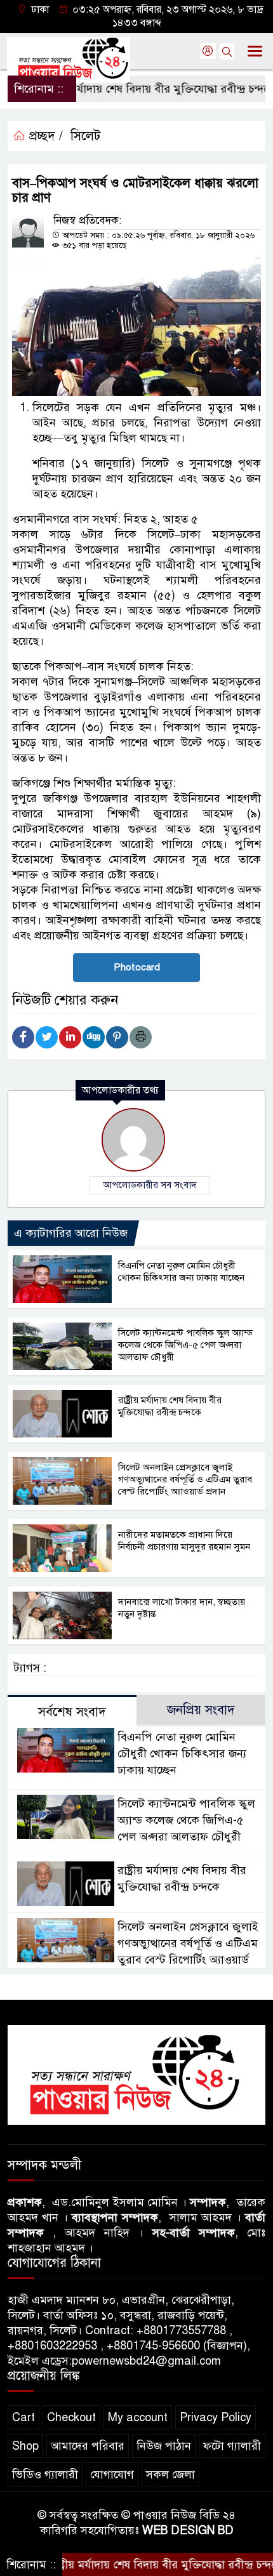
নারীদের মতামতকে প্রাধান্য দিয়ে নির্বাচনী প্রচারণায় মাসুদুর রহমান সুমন (184, 1541)
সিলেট (85, 136)
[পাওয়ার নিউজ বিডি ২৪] (136, 2074)
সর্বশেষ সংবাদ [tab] (72, 1712)
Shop (25, 2446)
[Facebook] (23, 1037)
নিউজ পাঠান (164, 2446)
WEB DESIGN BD (188, 2530)
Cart (23, 2417)
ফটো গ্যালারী (232, 2446)
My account (138, 2417)
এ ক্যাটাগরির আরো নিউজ (71, 1233)
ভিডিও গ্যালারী (45, 2474)
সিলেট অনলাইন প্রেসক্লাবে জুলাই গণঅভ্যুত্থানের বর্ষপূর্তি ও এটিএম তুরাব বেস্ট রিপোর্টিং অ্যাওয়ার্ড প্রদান (185, 1479)
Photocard (137, 967)
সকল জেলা (170, 2474)
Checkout (71, 2417)
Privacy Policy (216, 2417)
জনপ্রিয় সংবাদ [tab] (201, 1710)
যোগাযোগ (112, 2474)
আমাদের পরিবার (88, 2446)
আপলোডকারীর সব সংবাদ (150, 1185)
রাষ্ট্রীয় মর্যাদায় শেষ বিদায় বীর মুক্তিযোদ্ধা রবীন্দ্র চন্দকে (131, 89)
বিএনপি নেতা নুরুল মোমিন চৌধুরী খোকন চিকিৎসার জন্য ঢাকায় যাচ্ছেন (181, 1271)
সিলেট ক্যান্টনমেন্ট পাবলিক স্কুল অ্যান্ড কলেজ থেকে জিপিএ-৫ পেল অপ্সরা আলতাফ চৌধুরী (185, 1345)
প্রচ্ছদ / (44, 136)
